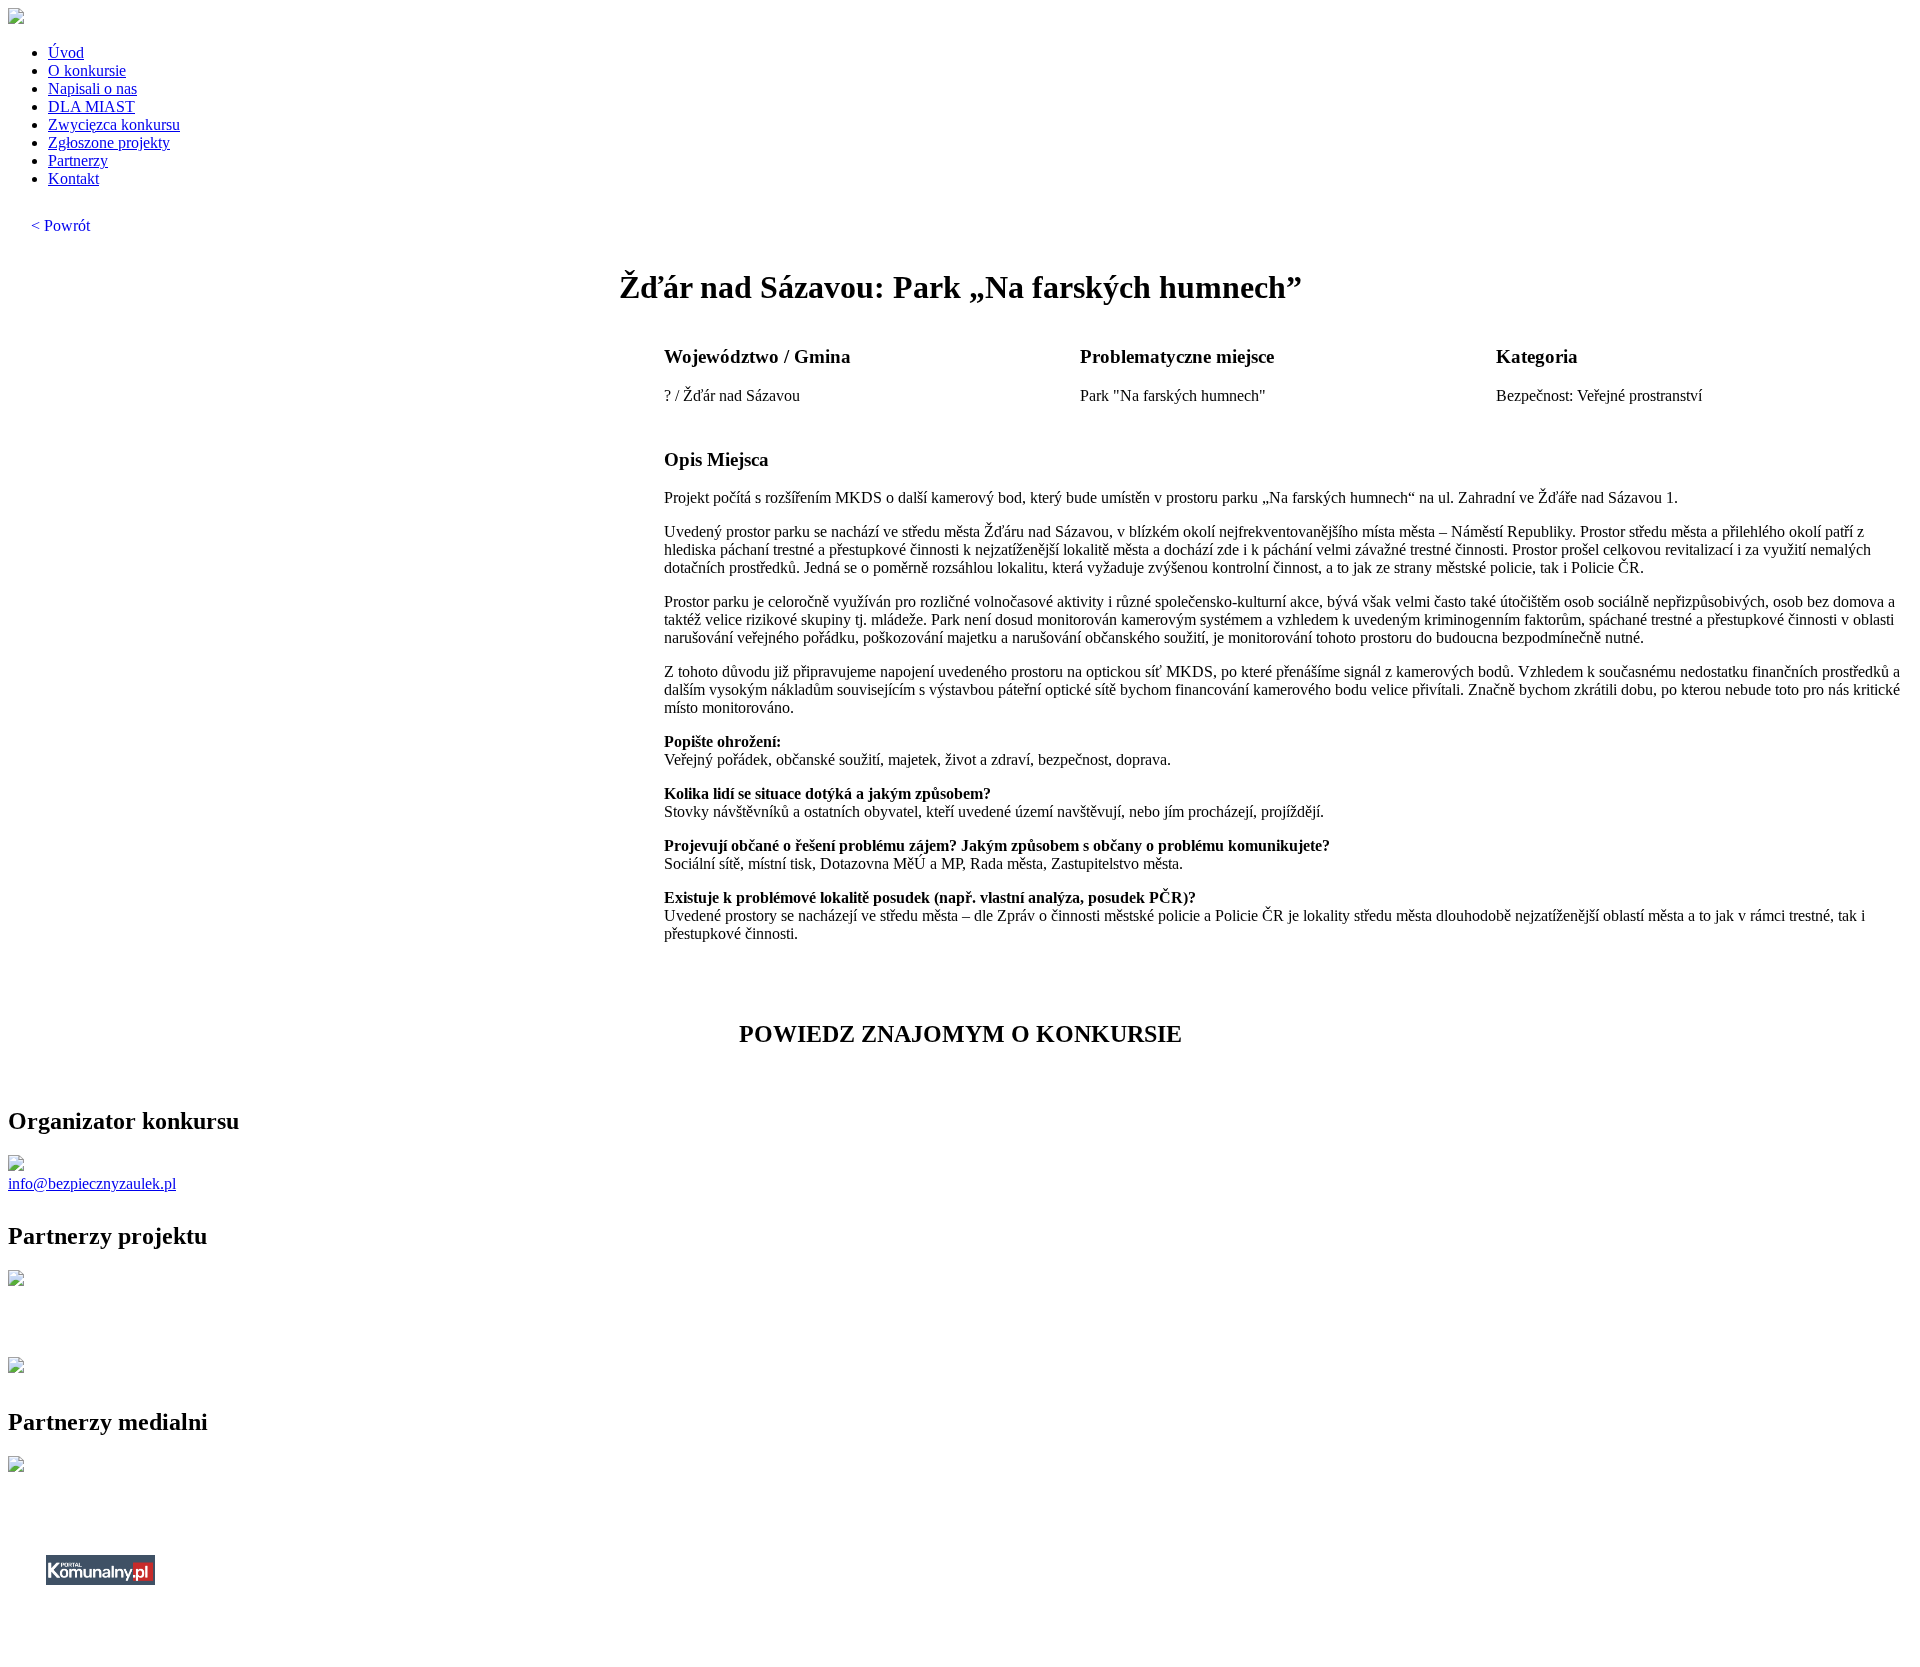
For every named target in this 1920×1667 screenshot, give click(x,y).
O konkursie (87, 70)
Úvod (66, 52)
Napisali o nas (92, 88)
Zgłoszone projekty (109, 142)
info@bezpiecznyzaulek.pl (92, 1183)
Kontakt (73, 178)
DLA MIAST (91, 106)
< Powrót (60, 225)
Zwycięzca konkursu (114, 124)
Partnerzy (78, 160)
